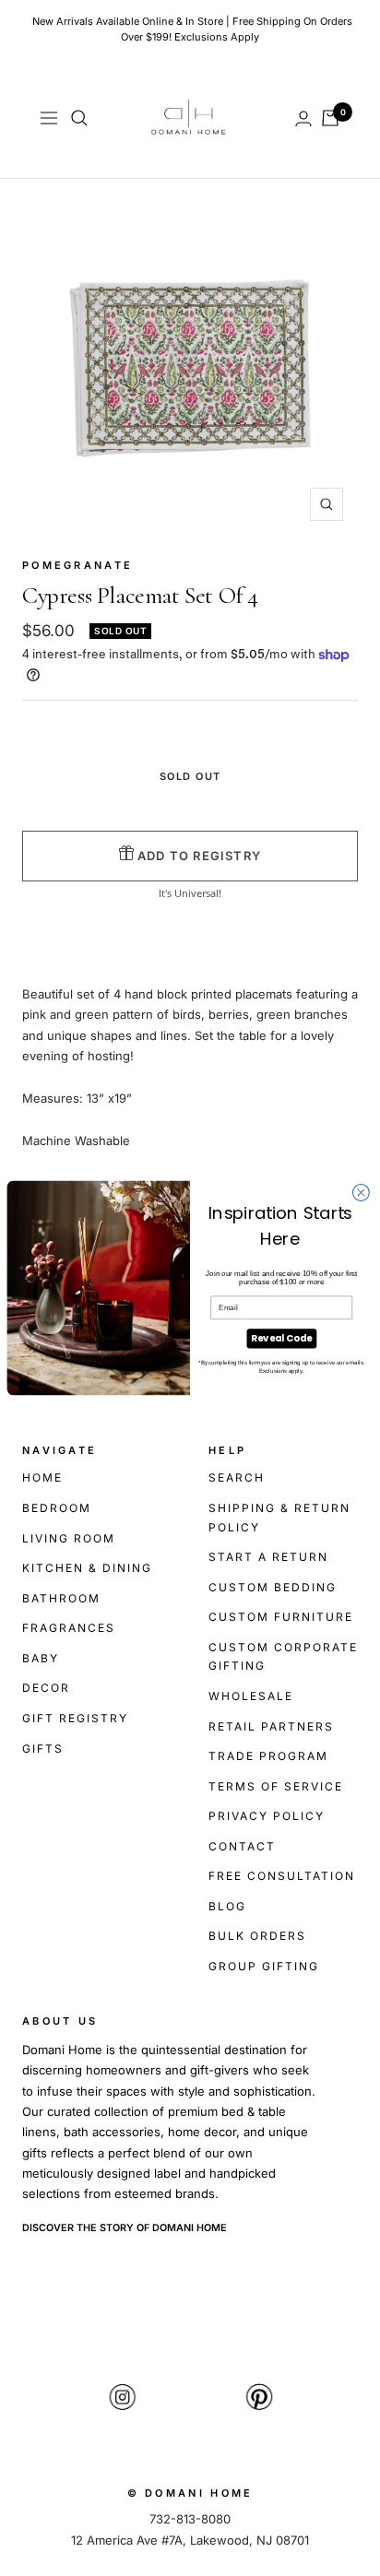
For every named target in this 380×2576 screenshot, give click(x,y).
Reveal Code (281, 1339)
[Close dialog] (361, 1193)
